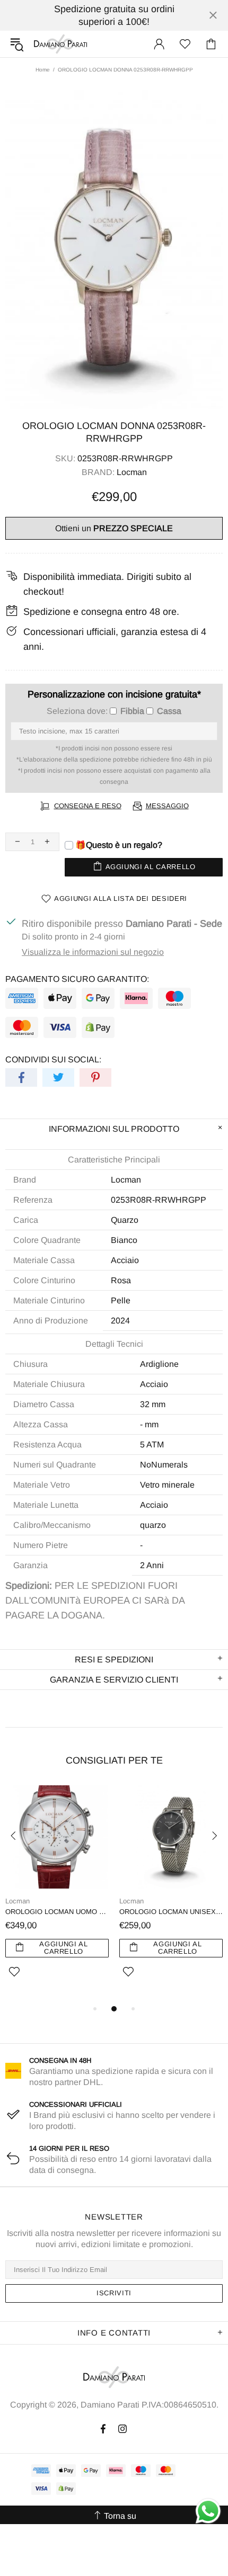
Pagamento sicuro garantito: (77, 979)
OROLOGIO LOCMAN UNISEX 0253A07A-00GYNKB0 (171, 1912)
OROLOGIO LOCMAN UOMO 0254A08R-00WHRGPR (57, 1912)
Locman (132, 472)
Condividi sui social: (53, 1059)
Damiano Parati (60, 44)
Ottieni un (114, 528)
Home (43, 70)
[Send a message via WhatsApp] (208, 2511)
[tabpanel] (57, 1894)
